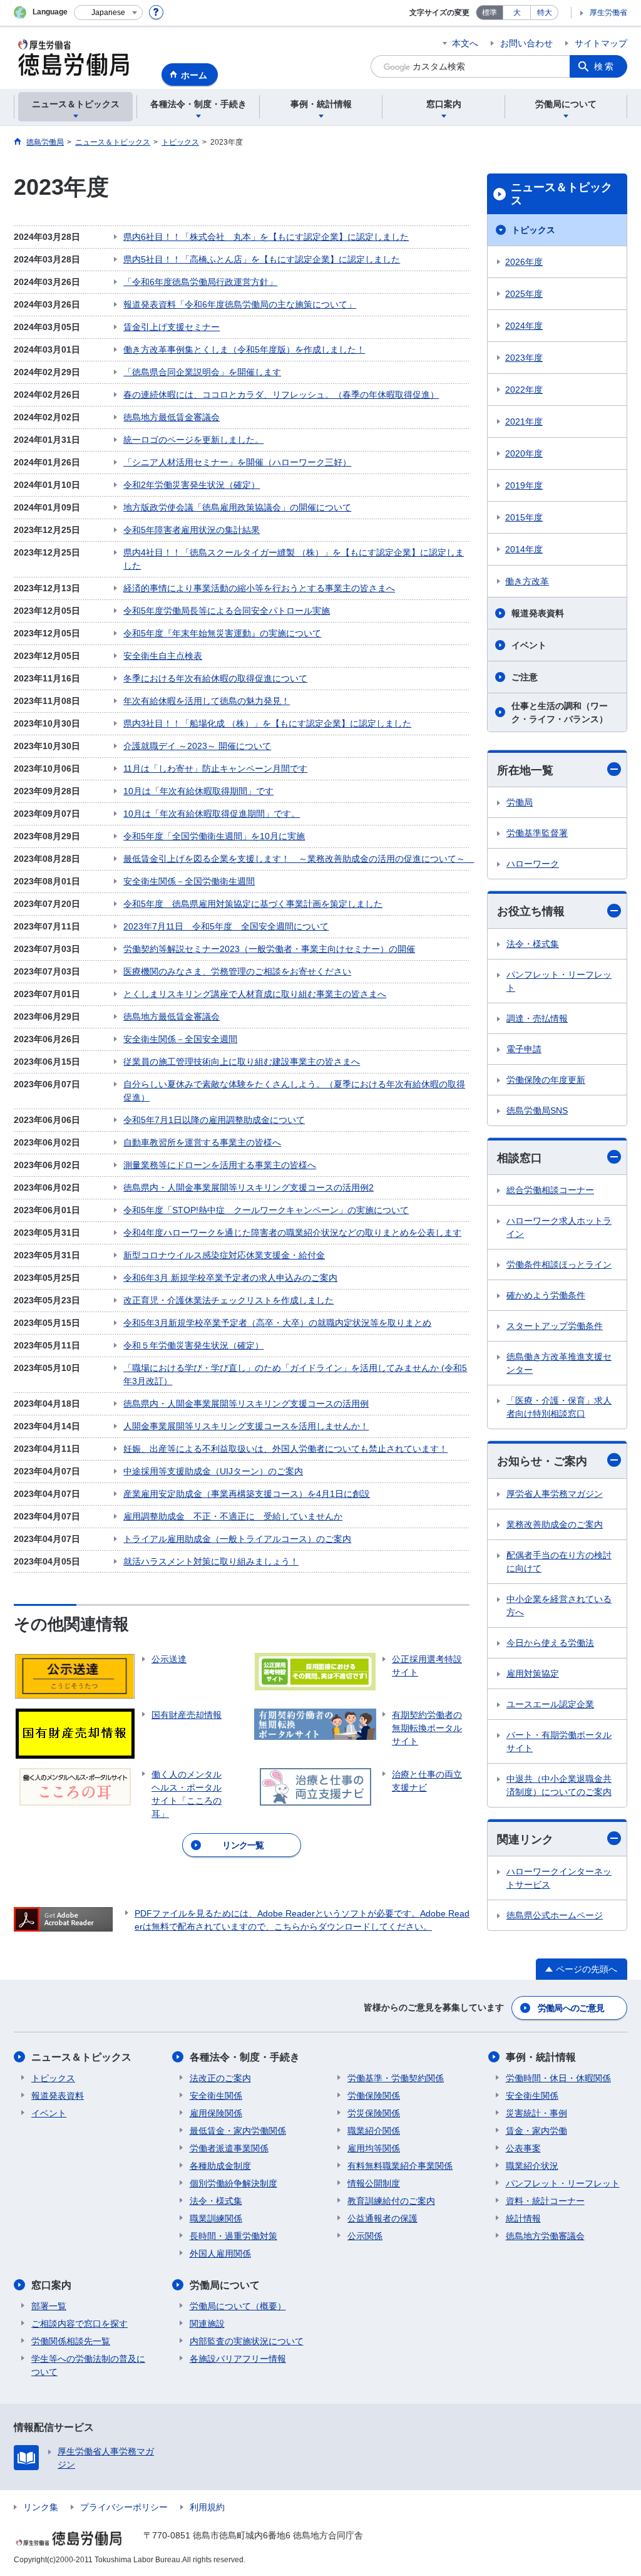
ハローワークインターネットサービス (559, 1878)
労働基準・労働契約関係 (396, 2078)
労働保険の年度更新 (546, 1080)
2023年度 (524, 358)
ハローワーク (533, 864)
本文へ (465, 43)
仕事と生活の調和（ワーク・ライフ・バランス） (560, 712)
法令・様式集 (533, 944)
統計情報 (523, 2218)
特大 (545, 13)
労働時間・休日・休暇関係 (558, 2078)
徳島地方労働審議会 (545, 2236)
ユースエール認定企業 (550, 1704)
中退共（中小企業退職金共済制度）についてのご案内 (559, 1785)
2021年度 (524, 422)
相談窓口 (520, 1158)
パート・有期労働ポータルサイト (559, 1741)
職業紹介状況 (532, 2166)
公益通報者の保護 (382, 2218)
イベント (529, 645)
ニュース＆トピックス (562, 194)
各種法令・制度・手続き (245, 2057)
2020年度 (524, 453)
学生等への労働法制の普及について (88, 2365)
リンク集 (41, 2507)
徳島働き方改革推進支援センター (559, 1363)
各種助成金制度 (220, 2166)
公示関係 (365, 2236)
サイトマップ (601, 43)
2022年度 (524, 390)
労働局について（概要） (238, 2306)
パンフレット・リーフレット (559, 981)
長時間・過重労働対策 (233, 2236)
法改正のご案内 (220, 2078)
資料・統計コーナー (545, 2201)
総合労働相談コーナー (550, 1190)
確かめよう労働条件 (546, 1295)
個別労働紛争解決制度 (233, 2183)
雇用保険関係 (216, 2113)
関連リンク (525, 1839)
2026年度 (524, 262)
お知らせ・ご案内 (542, 1461)
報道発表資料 (538, 613)
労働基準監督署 (537, 833)
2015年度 (524, 517)
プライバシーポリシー (124, 2507)
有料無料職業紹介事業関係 (400, 2166)
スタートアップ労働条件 (555, 1326)
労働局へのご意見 (571, 2008)
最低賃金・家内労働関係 (238, 2131)
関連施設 (207, 2324)
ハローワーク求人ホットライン (559, 1227)
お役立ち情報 (531, 911)
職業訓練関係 (216, 2218)
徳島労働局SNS (537, 1110)
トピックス (533, 230)
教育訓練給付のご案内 (391, 2201)
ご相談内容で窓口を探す (79, 2324)
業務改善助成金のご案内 (555, 1524)
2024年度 (524, 326)
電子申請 (524, 1049)
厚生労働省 (608, 13)
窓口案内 (51, 2285)
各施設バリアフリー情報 (238, 2359)
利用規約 (207, 2507)
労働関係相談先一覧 (71, 2341)
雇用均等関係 (374, 2148)
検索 (605, 66)
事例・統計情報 (541, 2057)
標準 (490, 13)
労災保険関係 (374, 2113)
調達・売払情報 (537, 1018)
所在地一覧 (525, 770)
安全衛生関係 (216, 2096)
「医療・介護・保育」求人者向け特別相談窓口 (559, 1407)
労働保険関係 (374, 2096)
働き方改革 (527, 581)
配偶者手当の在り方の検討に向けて (559, 1562)
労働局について (225, 2285)
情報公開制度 (374, 2183)
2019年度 (524, 485)
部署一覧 (49, 2306)
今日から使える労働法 (550, 1643)
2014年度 (524, 549)
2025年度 (524, 294)
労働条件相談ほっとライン (559, 1265)
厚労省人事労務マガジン (555, 1494)
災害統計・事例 (536, 2113)
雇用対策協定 (533, 1673)
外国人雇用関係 (220, 2253)
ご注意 (525, 677)
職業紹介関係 (374, 2131)
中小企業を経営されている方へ (559, 1606)
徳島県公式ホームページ (555, 1915)
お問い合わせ (526, 43)
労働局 (520, 802)
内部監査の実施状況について (247, 2341)
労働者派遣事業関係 (229, 2148)
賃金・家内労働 (536, 2131)
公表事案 (523, 2148)
